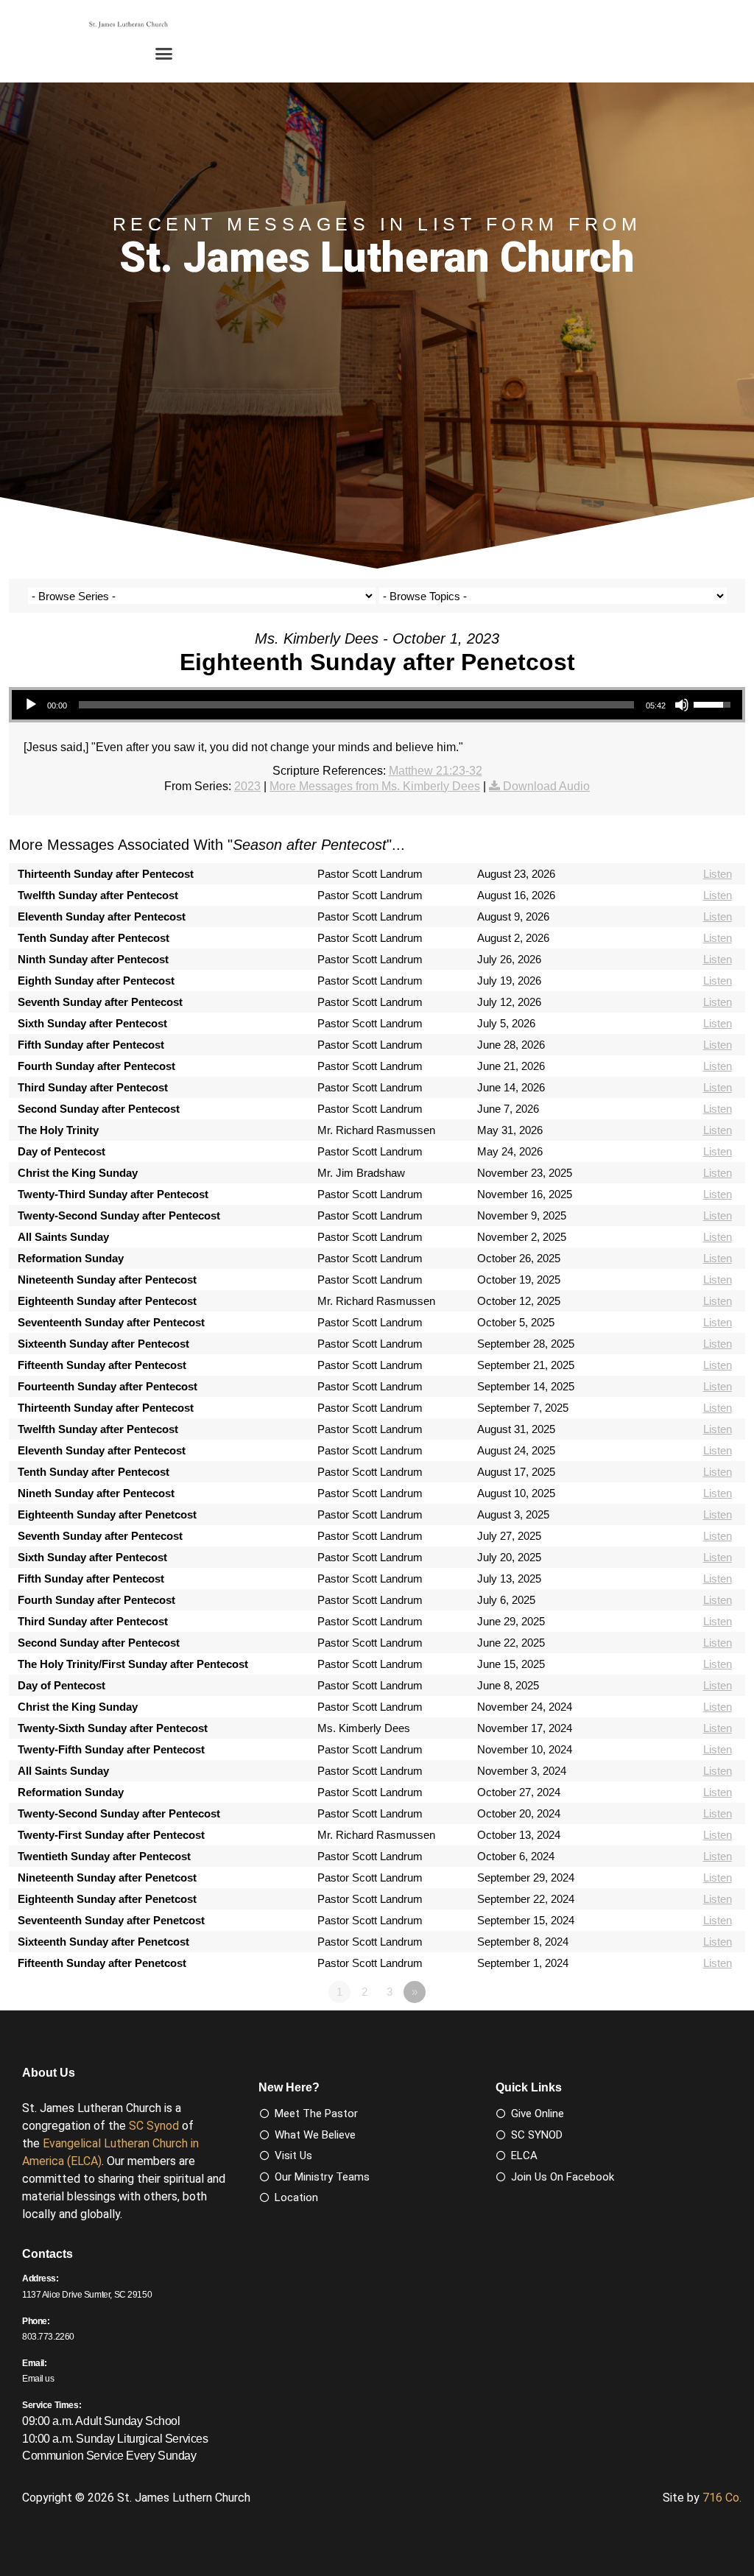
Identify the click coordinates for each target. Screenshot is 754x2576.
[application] (377, 705)
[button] (164, 54)
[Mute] (682, 705)
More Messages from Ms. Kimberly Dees (375, 786)
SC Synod (154, 2126)
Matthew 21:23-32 (436, 771)
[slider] (356, 705)
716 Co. (722, 2498)
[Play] (31, 705)
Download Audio (546, 786)
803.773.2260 (48, 2337)
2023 (247, 786)
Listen (718, 874)
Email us (38, 2379)
